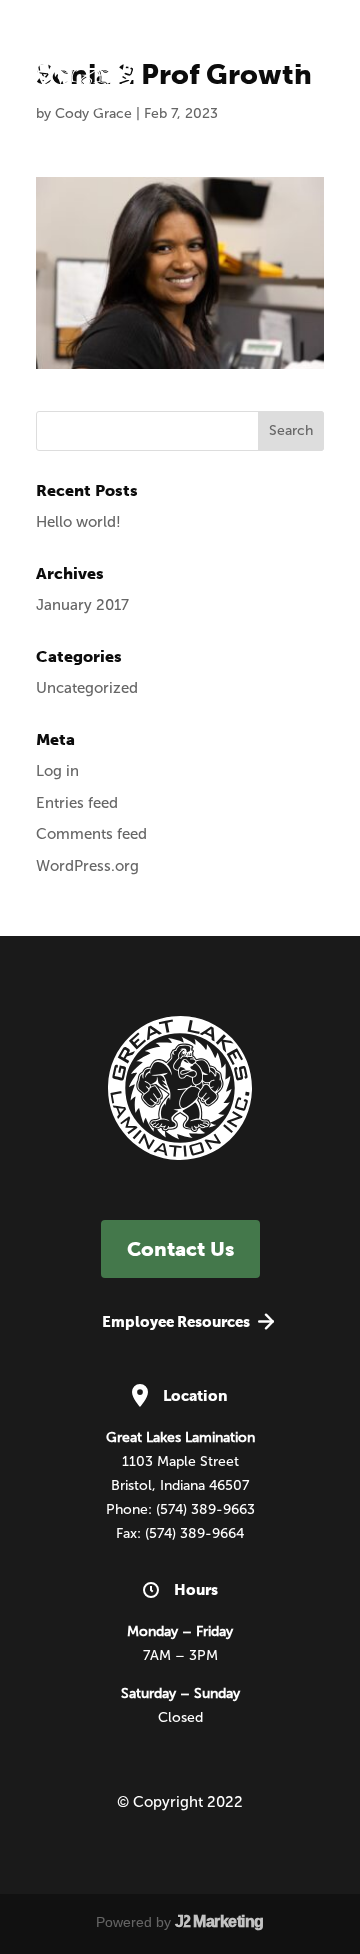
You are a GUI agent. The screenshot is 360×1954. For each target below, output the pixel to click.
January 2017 (82, 605)
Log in (57, 771)
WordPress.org (87, 866)
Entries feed (77, 803)
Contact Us (180, 1249)
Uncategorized (87, 688)
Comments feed (91, 834)
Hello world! (78, 522)
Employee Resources (176, 1321)
